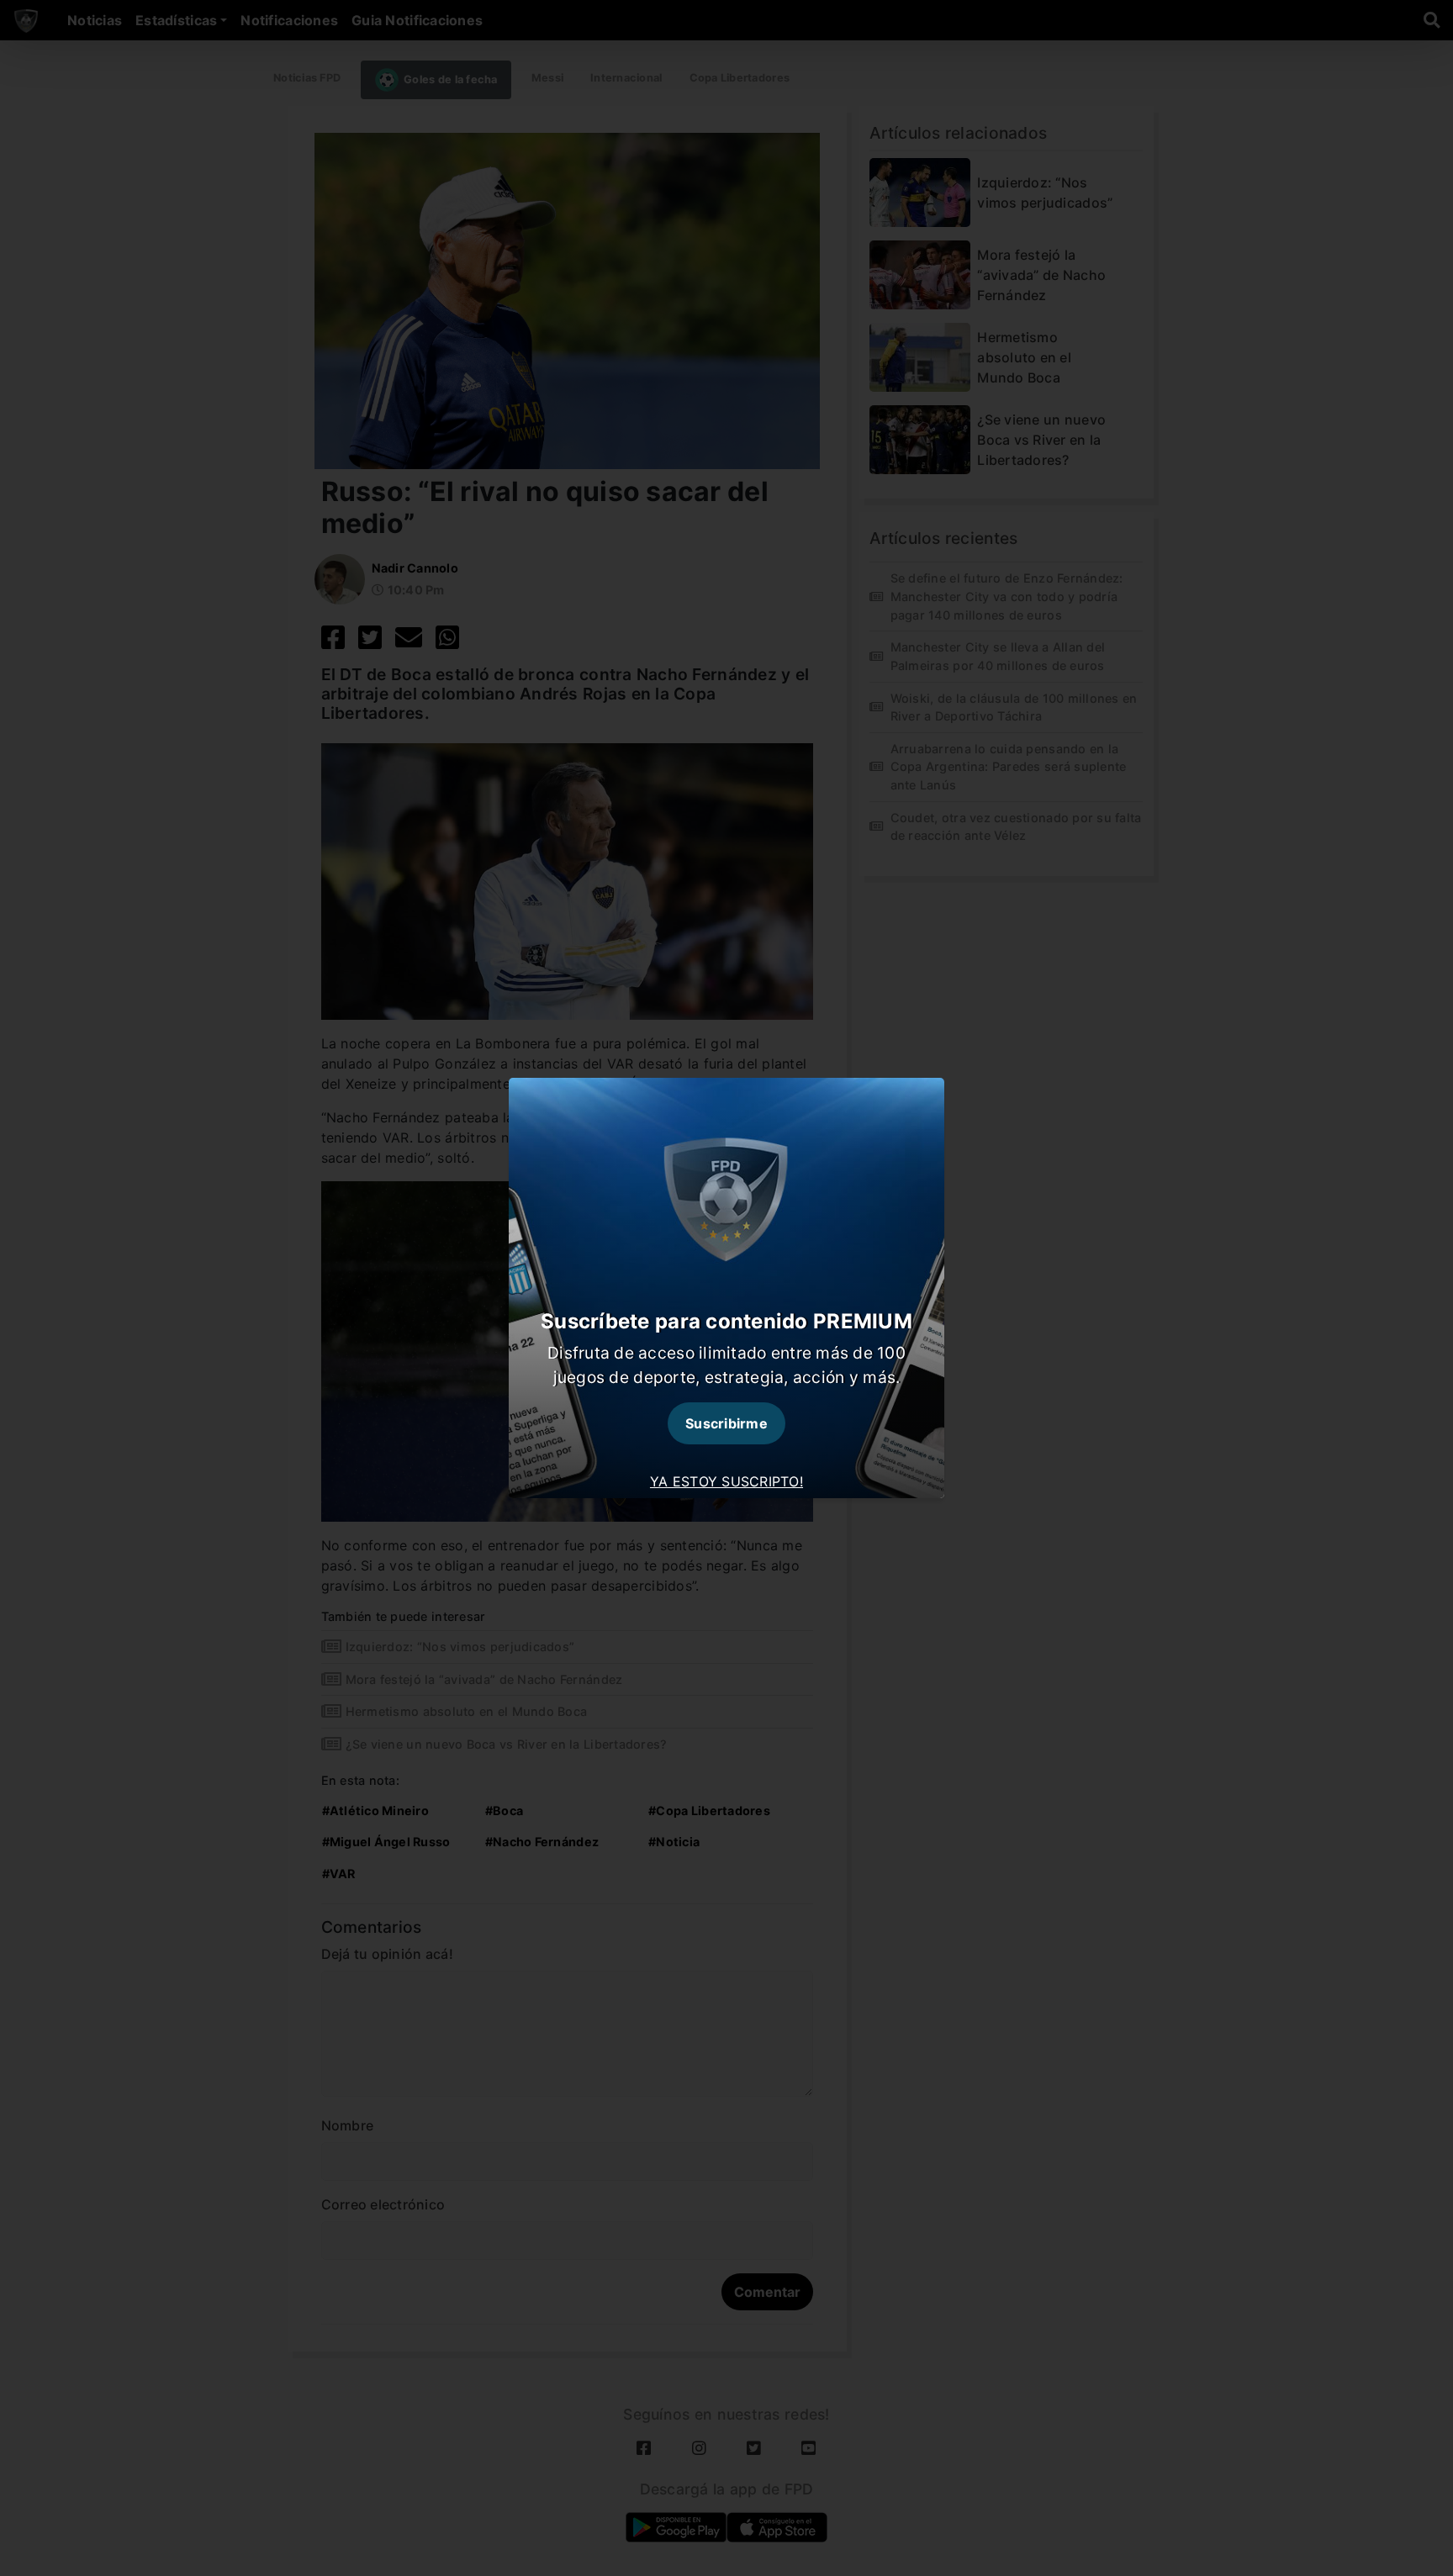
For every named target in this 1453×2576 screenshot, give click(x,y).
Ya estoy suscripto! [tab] (726, 1481)
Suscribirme (726, 1423)
